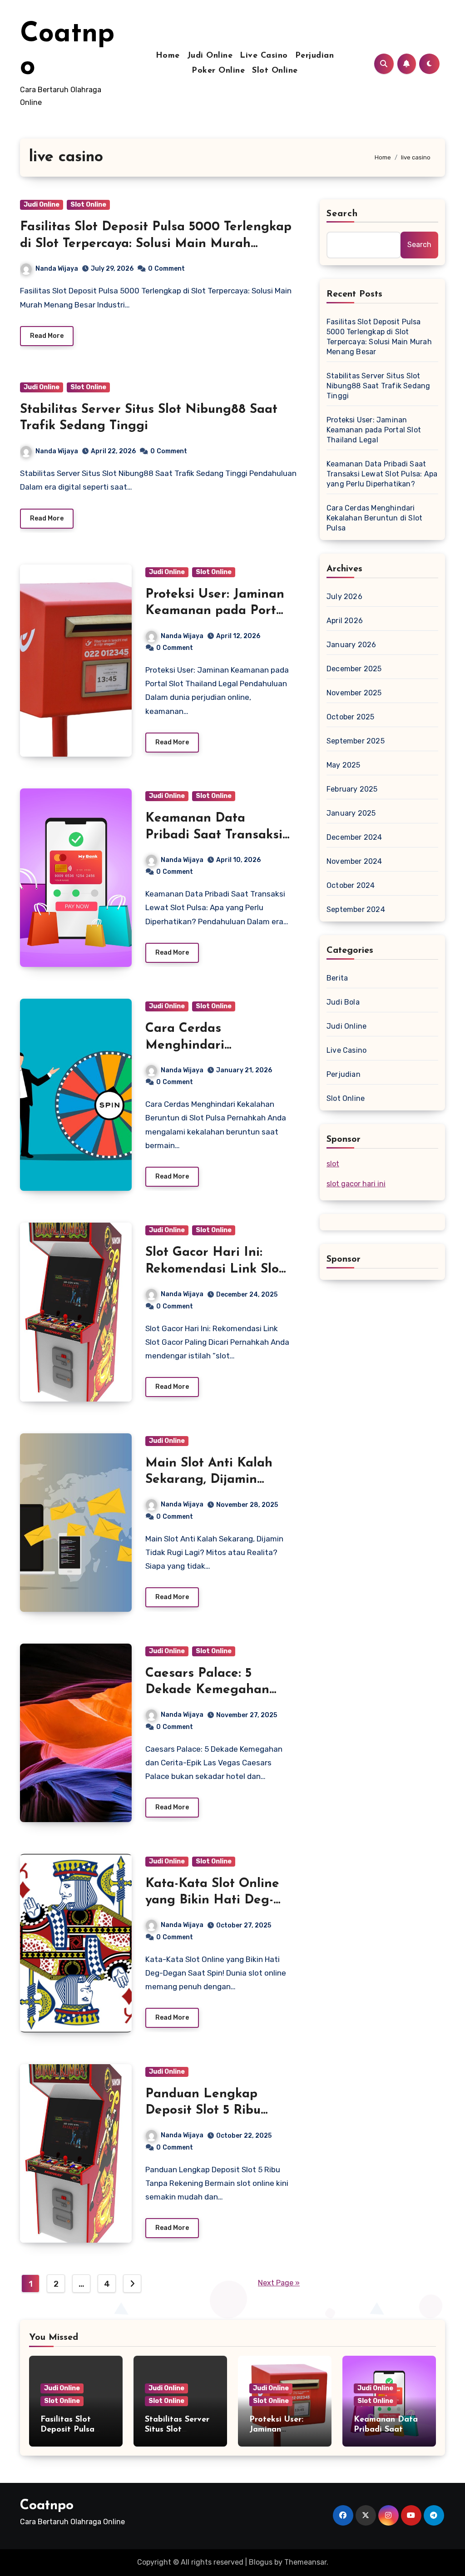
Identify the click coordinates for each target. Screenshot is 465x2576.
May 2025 (344, 765)
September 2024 (356, 909)
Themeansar (305, 2562)
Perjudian (315, 56)
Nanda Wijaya (57, 269)
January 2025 (351, 813)
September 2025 (356, 741)
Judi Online (210, 56)
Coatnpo (47, 2506)
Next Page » (279, 2283)
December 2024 (354, 837)
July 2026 (344, 597)
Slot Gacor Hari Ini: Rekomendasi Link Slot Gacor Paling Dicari (215, 1269)
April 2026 (345, 621)
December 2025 (354, 669)
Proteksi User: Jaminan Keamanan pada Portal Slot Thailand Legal (216, 611)
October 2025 (350, 717)
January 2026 (351, 645)
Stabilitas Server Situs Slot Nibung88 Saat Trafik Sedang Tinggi (378, 386)
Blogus (261, 2562)
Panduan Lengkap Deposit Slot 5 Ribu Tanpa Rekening (203, 2111)
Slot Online (275, 71)
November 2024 (354, 861)
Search (342, 214)
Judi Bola (343, 1002)
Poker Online (218, 71)
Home (168, 56)
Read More (47, 336)
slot (333, 1164)
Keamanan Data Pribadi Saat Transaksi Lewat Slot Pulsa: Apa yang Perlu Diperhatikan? (382, 474)
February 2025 (352, 789)
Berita (337, 978)
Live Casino (264, 56)
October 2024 (351, 885)
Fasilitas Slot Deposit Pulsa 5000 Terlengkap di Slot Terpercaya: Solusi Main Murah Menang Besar (156, 244)
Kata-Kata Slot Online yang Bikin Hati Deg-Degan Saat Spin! (212, 1900)
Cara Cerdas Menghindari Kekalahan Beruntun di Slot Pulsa (374, 518)
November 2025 (354, 693)
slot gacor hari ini (356, 1184)
